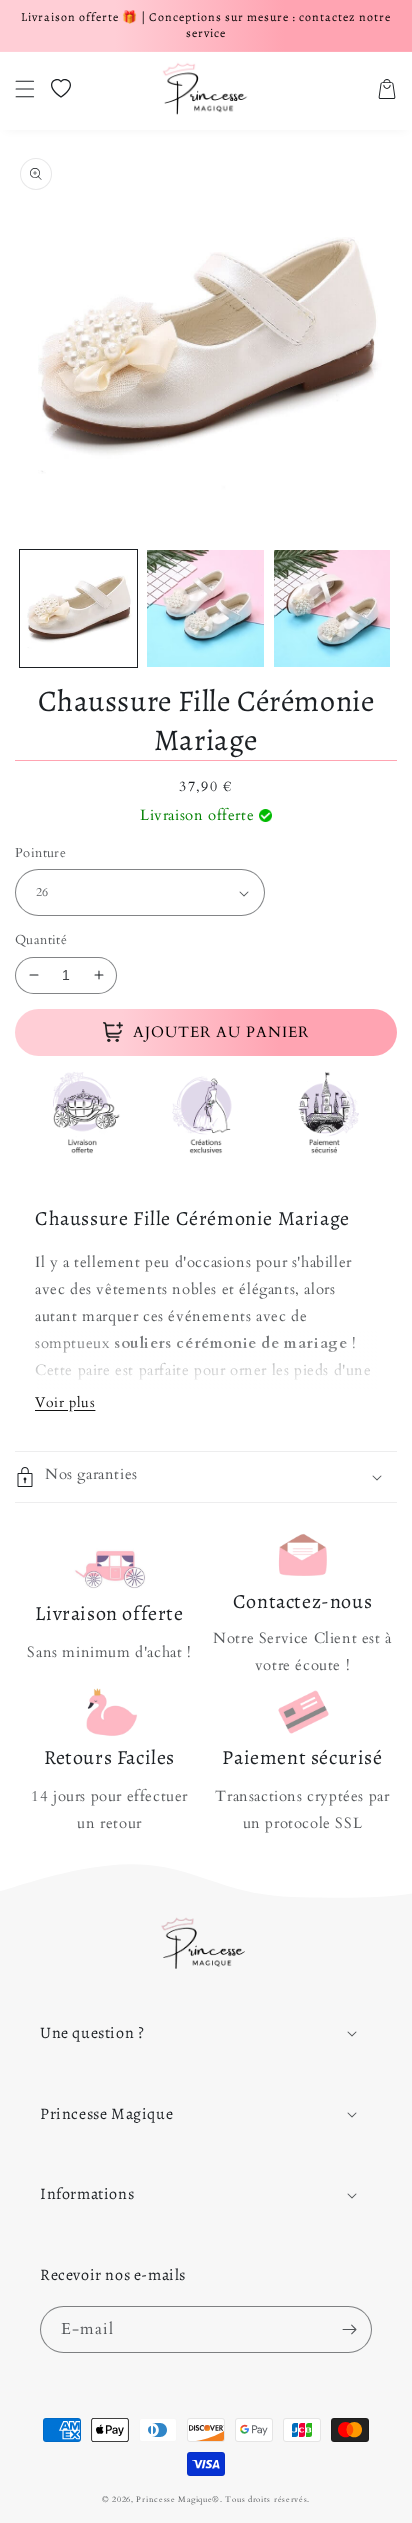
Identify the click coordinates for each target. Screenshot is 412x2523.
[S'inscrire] (349, 2329)
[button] (25, 89)
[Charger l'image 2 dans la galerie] (205, 608)
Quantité (41, 940)
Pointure (40, 853)
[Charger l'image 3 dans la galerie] (332, 608)
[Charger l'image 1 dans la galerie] (78, 608)
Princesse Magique (174, 2499)
